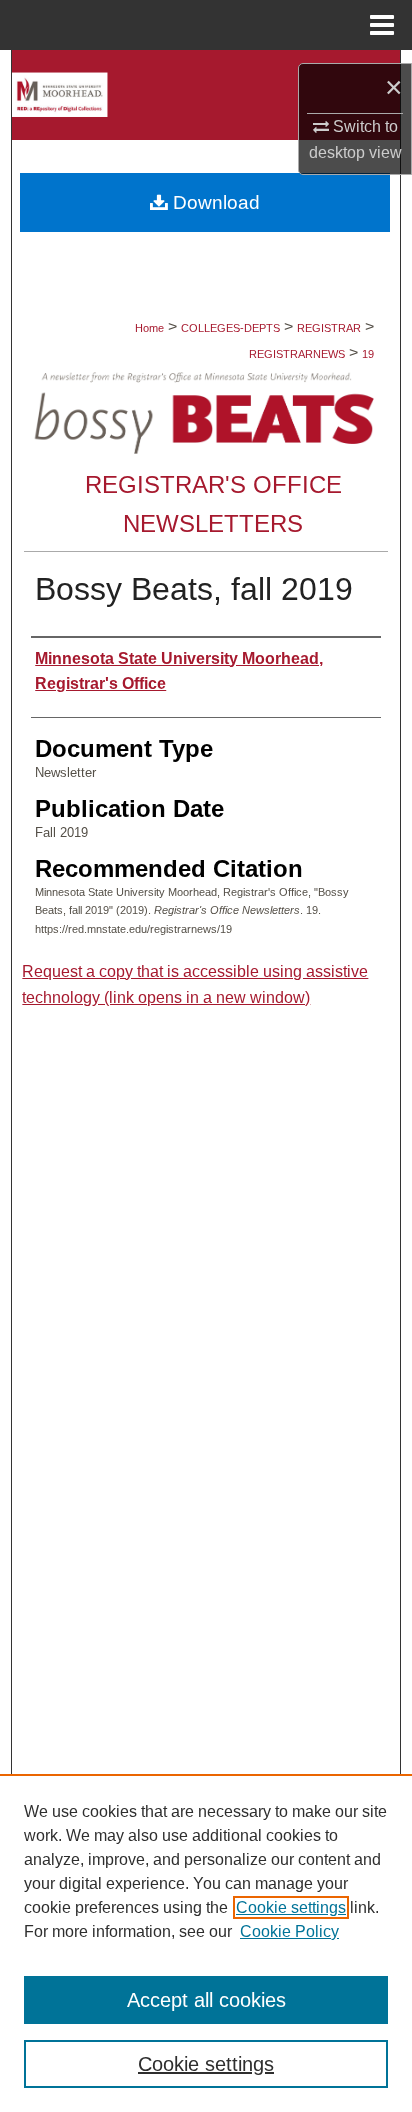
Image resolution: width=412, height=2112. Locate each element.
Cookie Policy (289, 1931)
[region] (206, 1943)
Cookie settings (291, 1907)
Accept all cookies (206, 2000)
